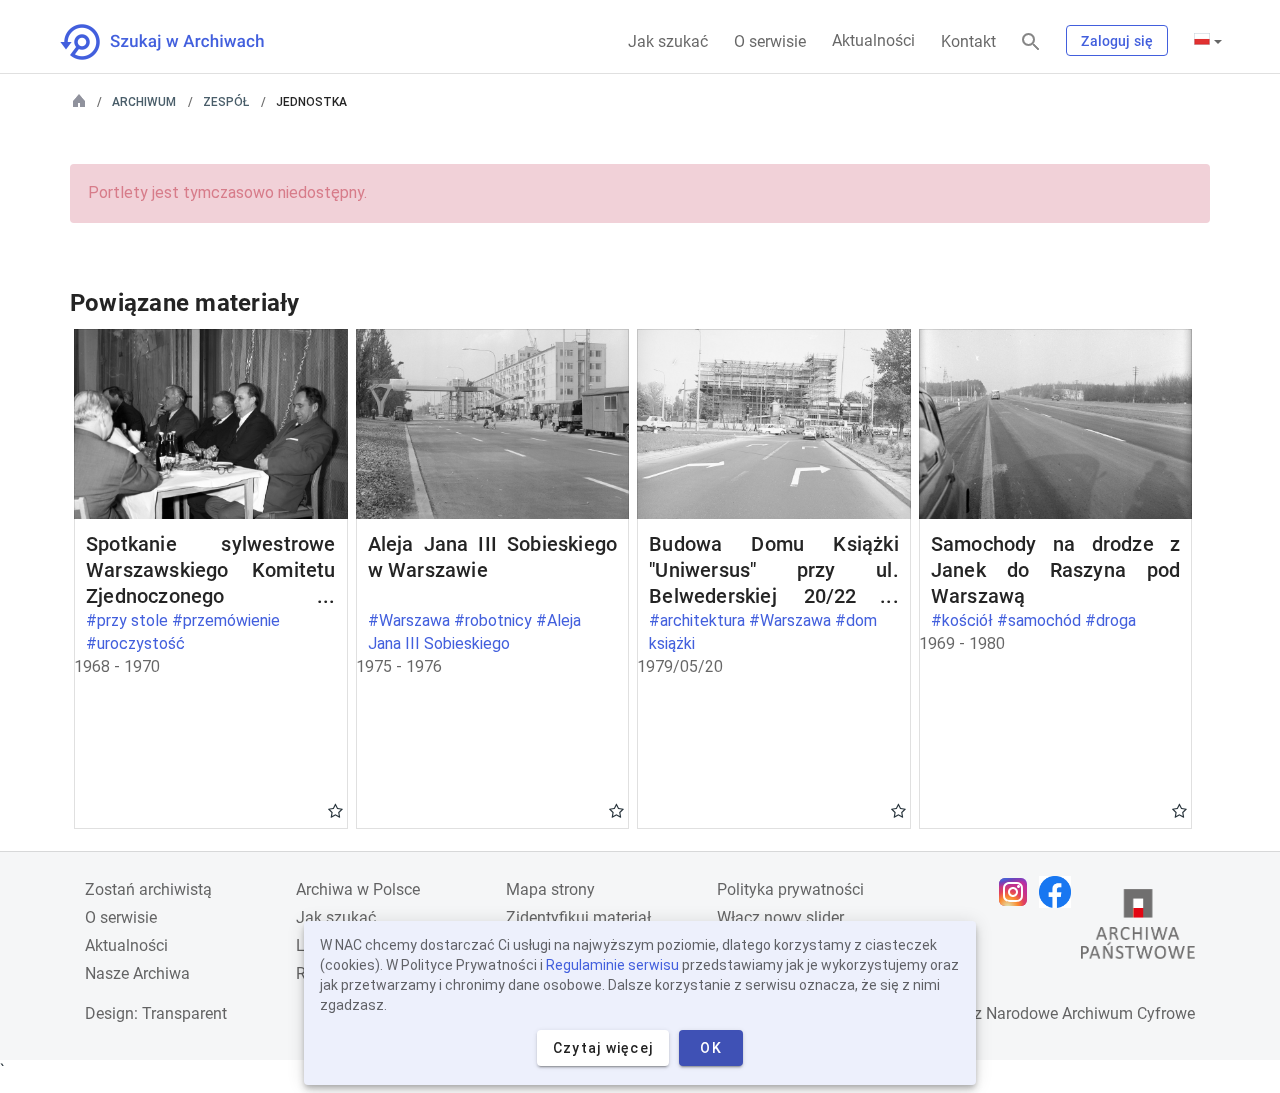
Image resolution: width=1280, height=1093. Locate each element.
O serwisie (770, 41)
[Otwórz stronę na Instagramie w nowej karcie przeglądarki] (1018, 892)
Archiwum (144, 102)
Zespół (226, 102)
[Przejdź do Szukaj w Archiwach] (180, 42)
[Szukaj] (1031, 42)
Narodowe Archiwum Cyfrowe (1090, 1013)
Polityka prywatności (790, 889)
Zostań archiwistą (148, 889)
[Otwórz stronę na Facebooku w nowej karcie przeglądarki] (1060, 892)
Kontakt (968, 41)
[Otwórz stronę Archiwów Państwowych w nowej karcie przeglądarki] (1138, 929)
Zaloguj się (1117, 41)
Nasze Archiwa (137, 973)
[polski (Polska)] (1208, 41)
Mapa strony (550, 889)
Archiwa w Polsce (358, 889)
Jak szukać (668, 41)
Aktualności (873, 40)
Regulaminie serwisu (612, 965)
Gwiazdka (335, 810)
